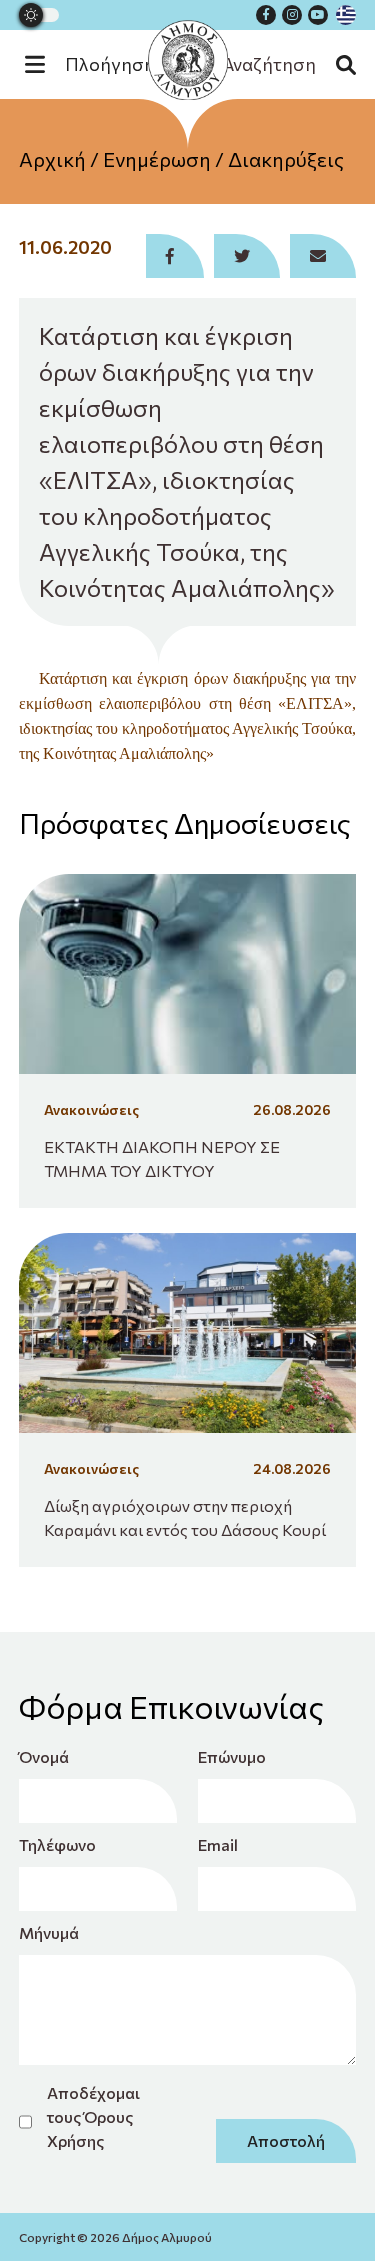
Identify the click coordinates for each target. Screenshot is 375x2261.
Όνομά (44, 1756)
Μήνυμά (49, 1932)
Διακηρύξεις (286, 159)
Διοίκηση (188, 229)
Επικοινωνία (187, 269)
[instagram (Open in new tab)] (292, 15)
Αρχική (52, 159)
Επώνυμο (232, 1756)
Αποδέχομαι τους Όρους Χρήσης (93, 2116)
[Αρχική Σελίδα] (188, 60)
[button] (100, 64)
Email (218, 1844)
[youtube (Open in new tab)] (318, 15)
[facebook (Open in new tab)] (266, 15)
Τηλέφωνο (57, 1844)
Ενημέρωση (157, 159)
